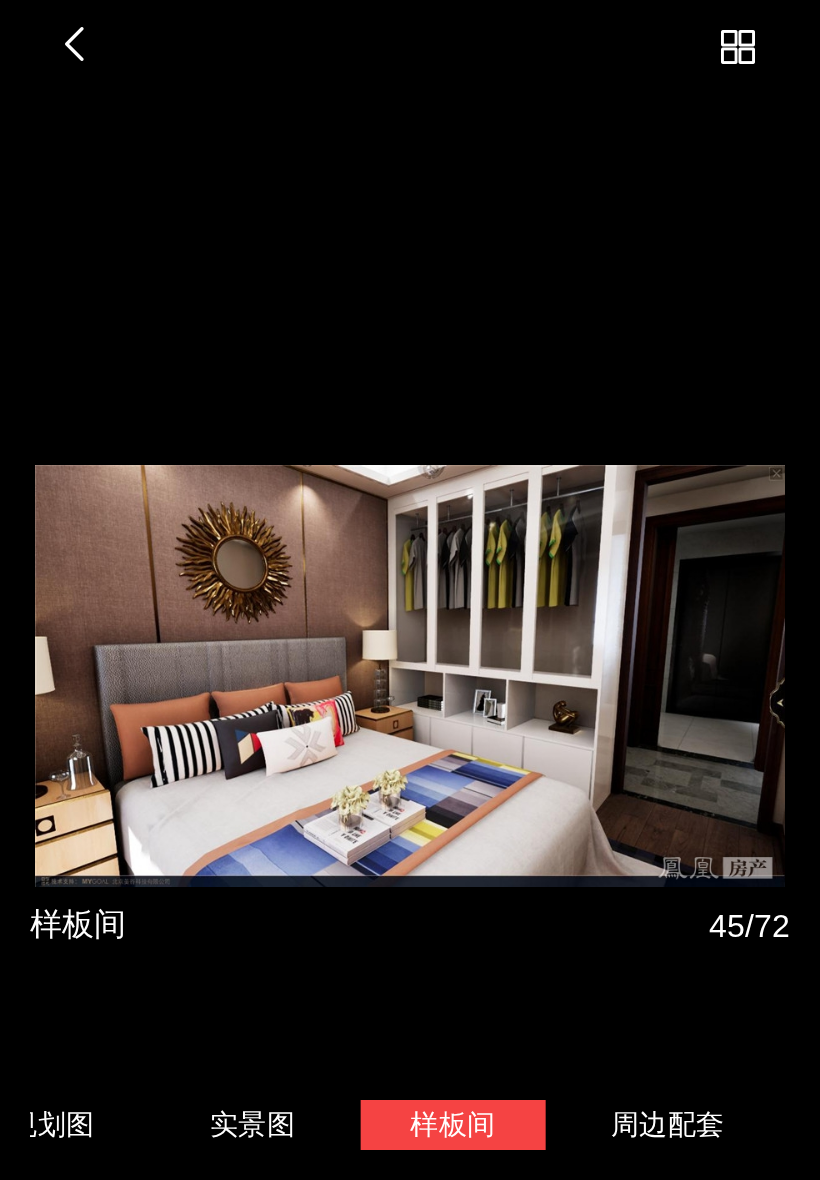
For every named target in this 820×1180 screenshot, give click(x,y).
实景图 (253, 1124)
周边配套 (668, 1124)
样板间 (453, 1124)
